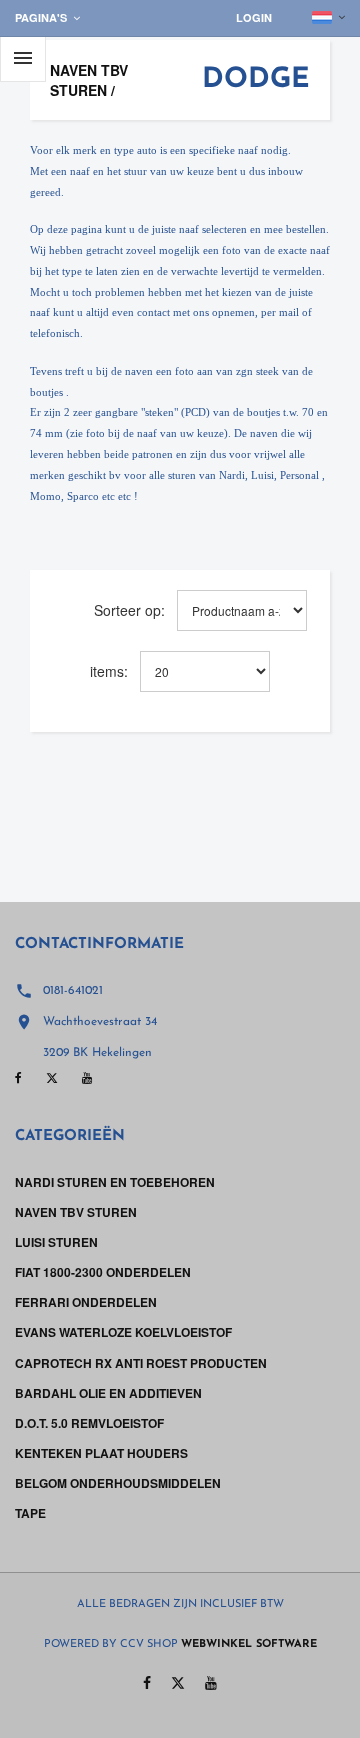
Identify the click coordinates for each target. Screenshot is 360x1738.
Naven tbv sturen (76, 1212)
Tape (30, 1513)
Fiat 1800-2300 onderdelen (103, 1272)
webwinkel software (249, 1644)
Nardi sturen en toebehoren (115, 1182)
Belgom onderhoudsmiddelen (118, 1483)
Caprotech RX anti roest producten (141, 1363)
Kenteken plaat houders (101, 1453)
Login (254, 17)
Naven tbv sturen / (89, 80)
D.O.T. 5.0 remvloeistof (89, 1423)
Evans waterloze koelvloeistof (123, 1332)
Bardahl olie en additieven (108, 1393)
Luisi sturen (56, 1242)
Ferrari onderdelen (86, 1302)
